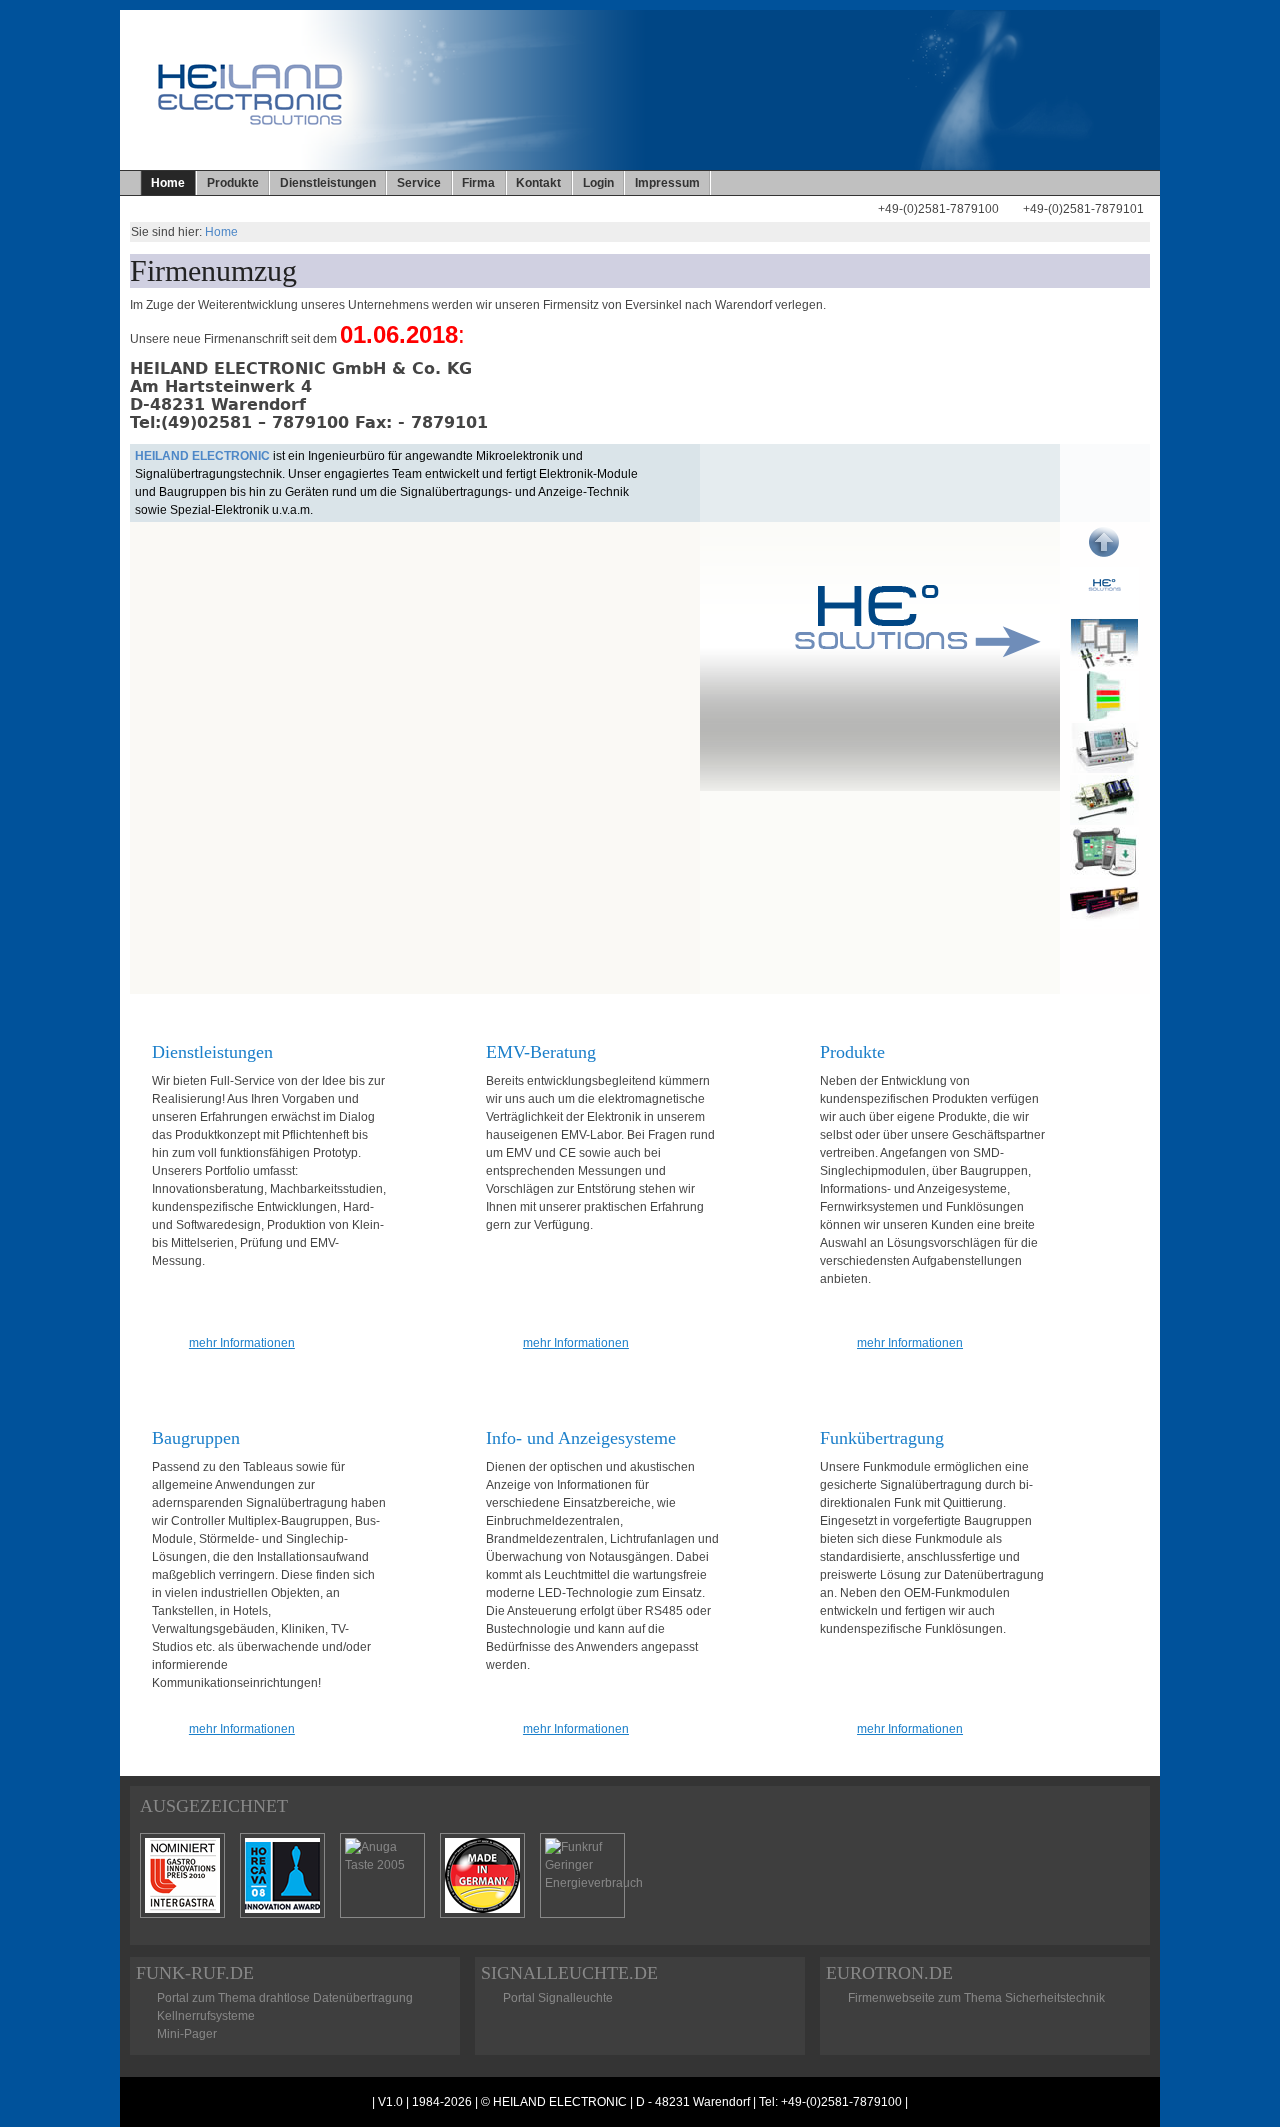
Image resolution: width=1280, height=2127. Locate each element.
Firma (478, 183)
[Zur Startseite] (821, 219)
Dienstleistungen (328, 183)
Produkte (233, 183)
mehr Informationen (242, 1343)
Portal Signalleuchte (558, 1998)
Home (221, 232)
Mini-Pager (187, 2034)
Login (598, 183)
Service (419, 183)
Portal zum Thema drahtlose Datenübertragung (285, 1998)
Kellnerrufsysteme (206, 2016)
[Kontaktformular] (845, 219)
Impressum (667, 183)
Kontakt (538, 183)
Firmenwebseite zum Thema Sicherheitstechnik (976, 1998)
